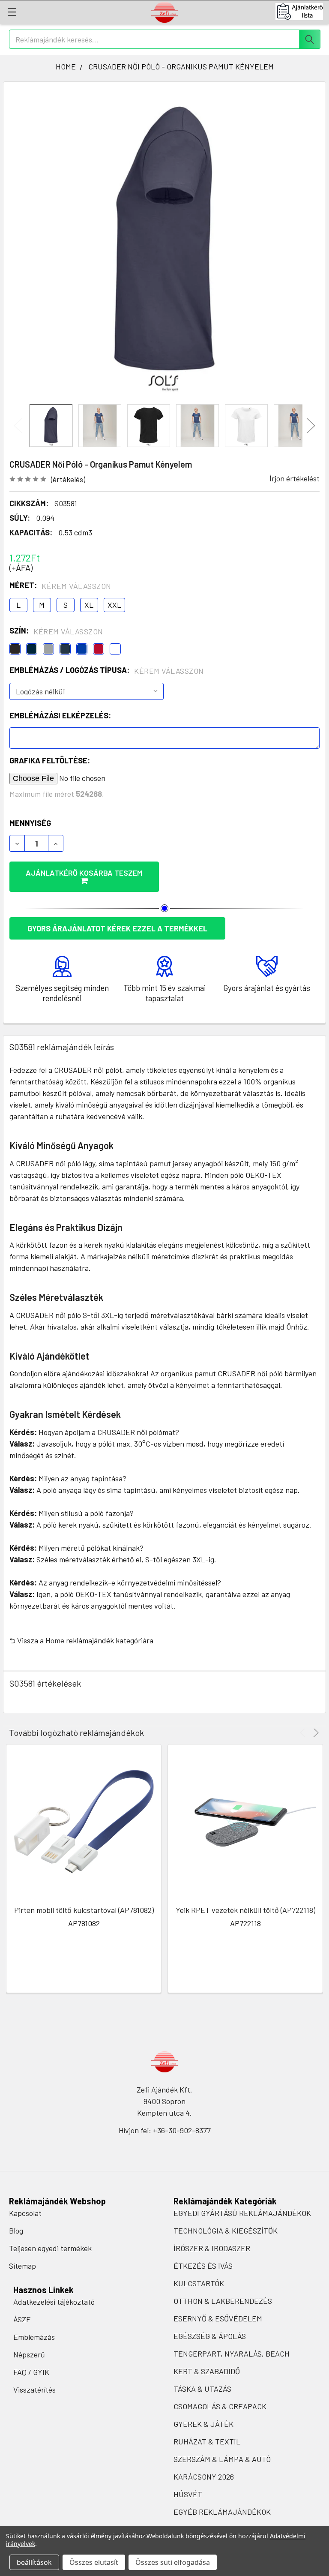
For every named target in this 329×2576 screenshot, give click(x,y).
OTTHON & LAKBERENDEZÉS (223, 2301)
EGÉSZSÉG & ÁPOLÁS (210, 2336)
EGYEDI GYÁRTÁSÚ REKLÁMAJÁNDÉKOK (242, 2213)
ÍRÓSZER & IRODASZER (212, 2248)
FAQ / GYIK (31, 2372)
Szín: (56, 631)
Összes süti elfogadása (173, 2562)
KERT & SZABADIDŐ (207, 2371)
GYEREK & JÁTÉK (203, 2424)
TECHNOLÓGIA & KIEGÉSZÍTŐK (226, 2231)
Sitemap (22, 2266)
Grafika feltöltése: (50, 760)
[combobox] (165, 39)
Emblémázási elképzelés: (60, 715)
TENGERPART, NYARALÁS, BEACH (232, 2354)
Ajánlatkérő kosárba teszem (84, 873)
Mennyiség (30, 823)
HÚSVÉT (188, 2494)
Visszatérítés (34, 2390)
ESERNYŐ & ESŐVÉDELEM (218, 2318)
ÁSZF (22, 2319)
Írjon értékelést (295, 478)
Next (311, 426)
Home (55, 1640)
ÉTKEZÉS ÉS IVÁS (203, 2266)
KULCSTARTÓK (199, 2283)
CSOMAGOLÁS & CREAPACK (220, 2406)
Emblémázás (34, 2337)
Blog (16, 2231)
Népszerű (29, 2354)
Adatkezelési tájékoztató (54, 2302)
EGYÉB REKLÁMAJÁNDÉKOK (222, 2512)
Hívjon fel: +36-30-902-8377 (165, 2130)
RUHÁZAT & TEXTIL (207, 2441)
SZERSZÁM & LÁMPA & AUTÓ (222, 2459)
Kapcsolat (25, 2213)
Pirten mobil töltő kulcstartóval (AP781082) (84, 1910)
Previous (18, 426)
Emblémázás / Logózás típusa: (107, 670)
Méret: (60, 585)
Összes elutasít (94, 2562)
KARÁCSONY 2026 (204, 2477)
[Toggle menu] (12, 12)
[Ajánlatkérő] (302, 12)
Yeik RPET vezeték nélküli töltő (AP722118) (245, 1910)
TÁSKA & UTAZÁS (202, 2389)
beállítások (34, 2562)
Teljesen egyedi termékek (50, 2248)
